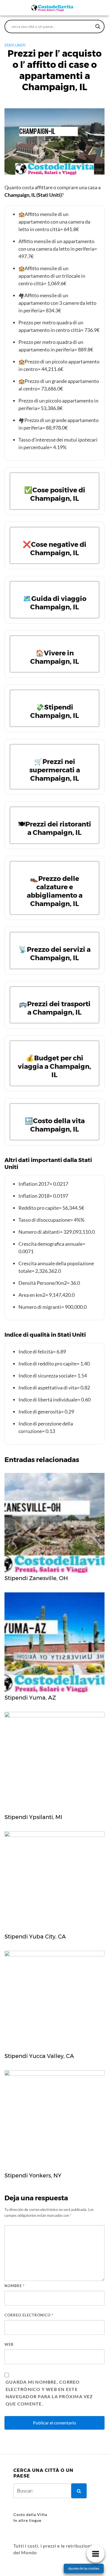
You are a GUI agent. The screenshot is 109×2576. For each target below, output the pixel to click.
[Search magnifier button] (98, 27)
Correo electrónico (29, 2315)
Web (9, 2344)
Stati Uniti (15, 45)
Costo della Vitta (30, 2514)
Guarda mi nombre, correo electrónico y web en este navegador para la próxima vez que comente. (49, 2393)
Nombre (15, 2286)
